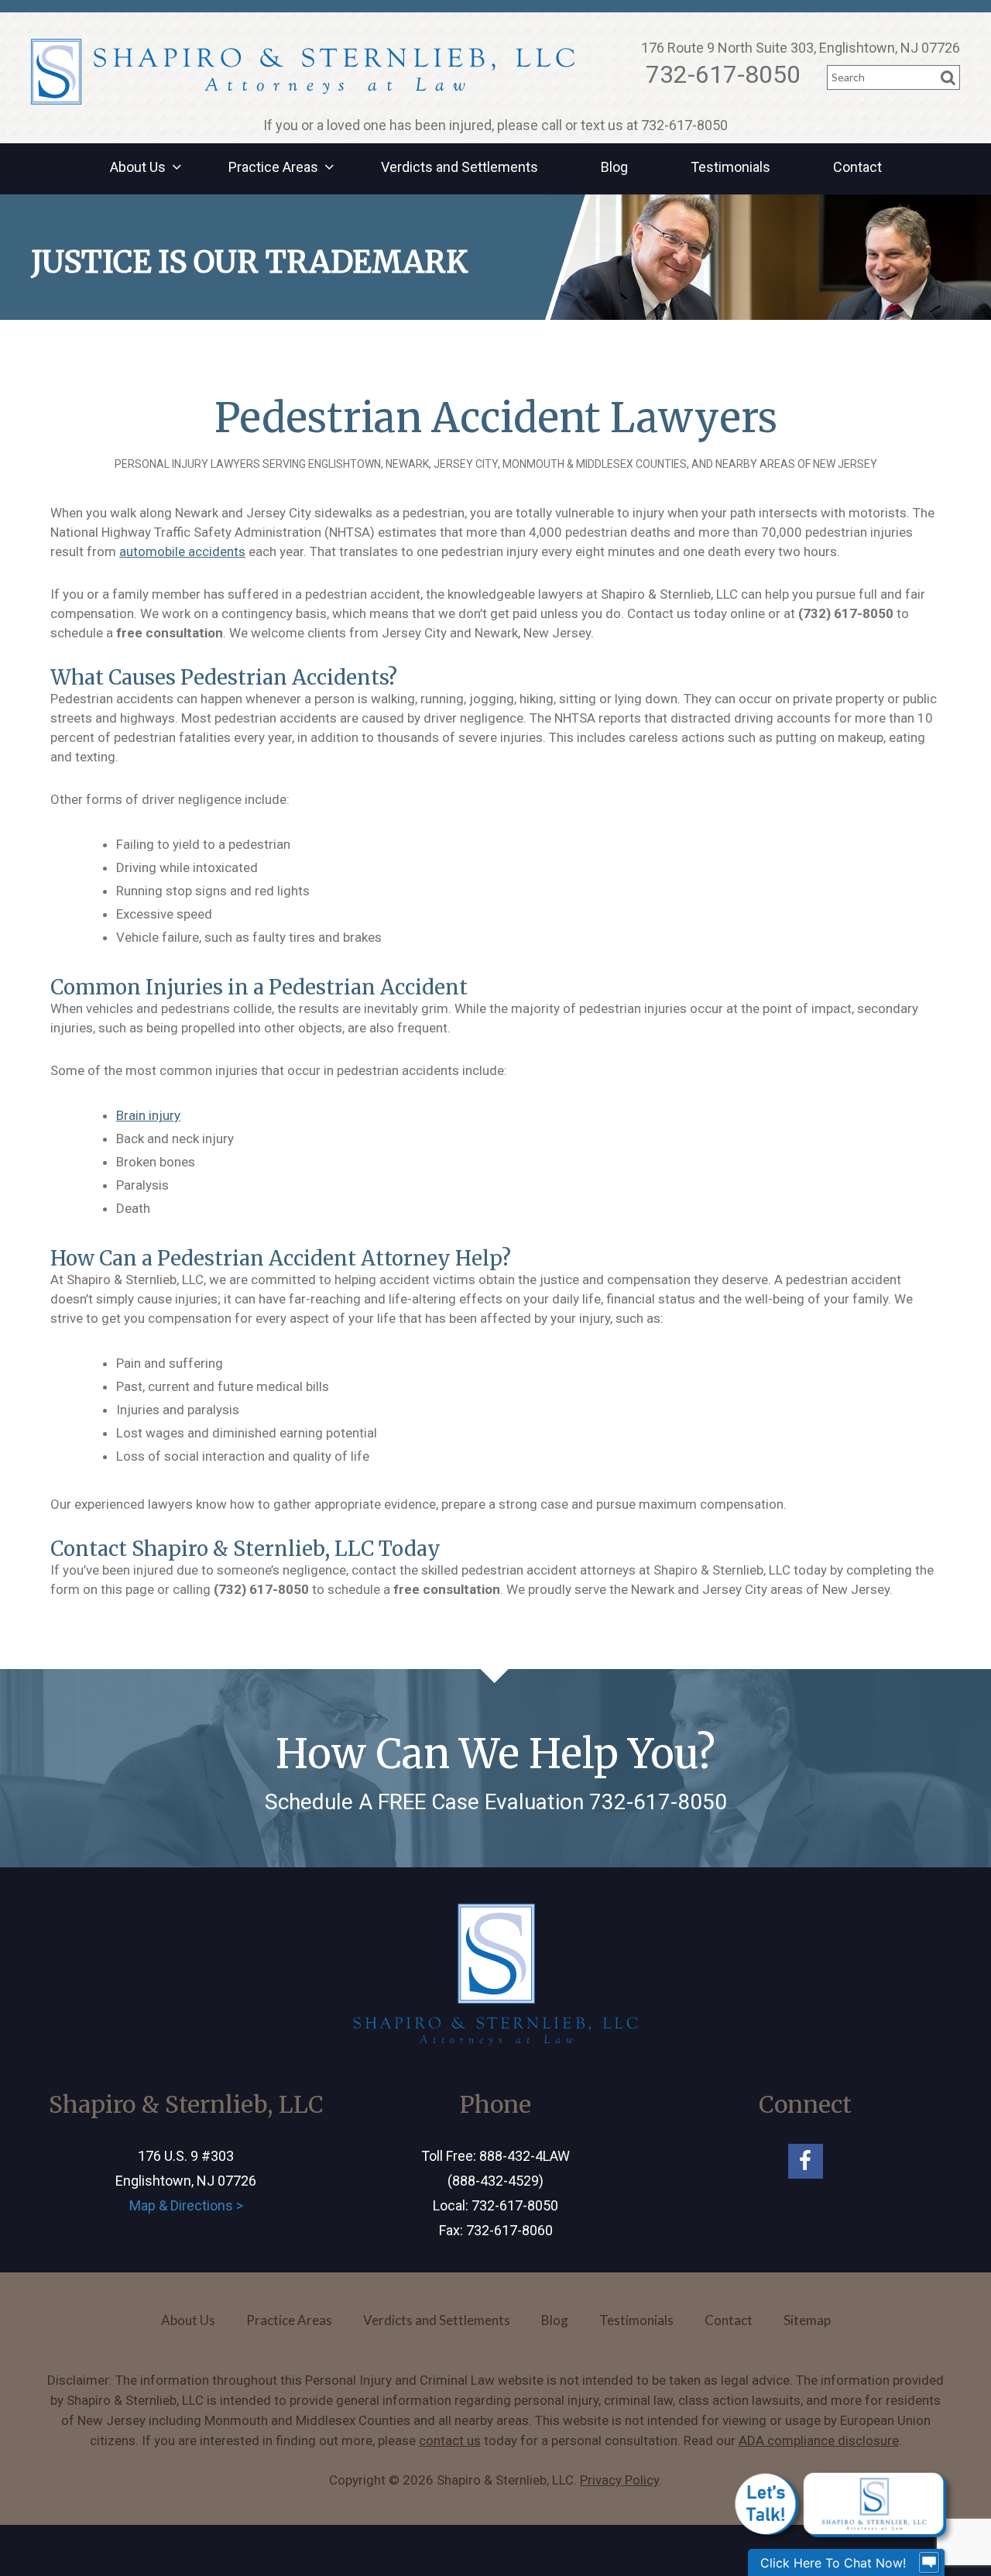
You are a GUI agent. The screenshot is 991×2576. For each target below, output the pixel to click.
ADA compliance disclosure (819, 2440)
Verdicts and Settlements (459, 167)
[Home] (303, 72)
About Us (138, 167)
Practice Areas (273, 167)
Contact (857, 167)
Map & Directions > (186, 2205)
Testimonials (730, 167)
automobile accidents (182, 551)
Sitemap (807, 2320)
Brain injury (148, 1115)
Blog (614, 167)
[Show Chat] (929, 2563)
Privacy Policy (619, 2480)
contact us (450, 2440)
